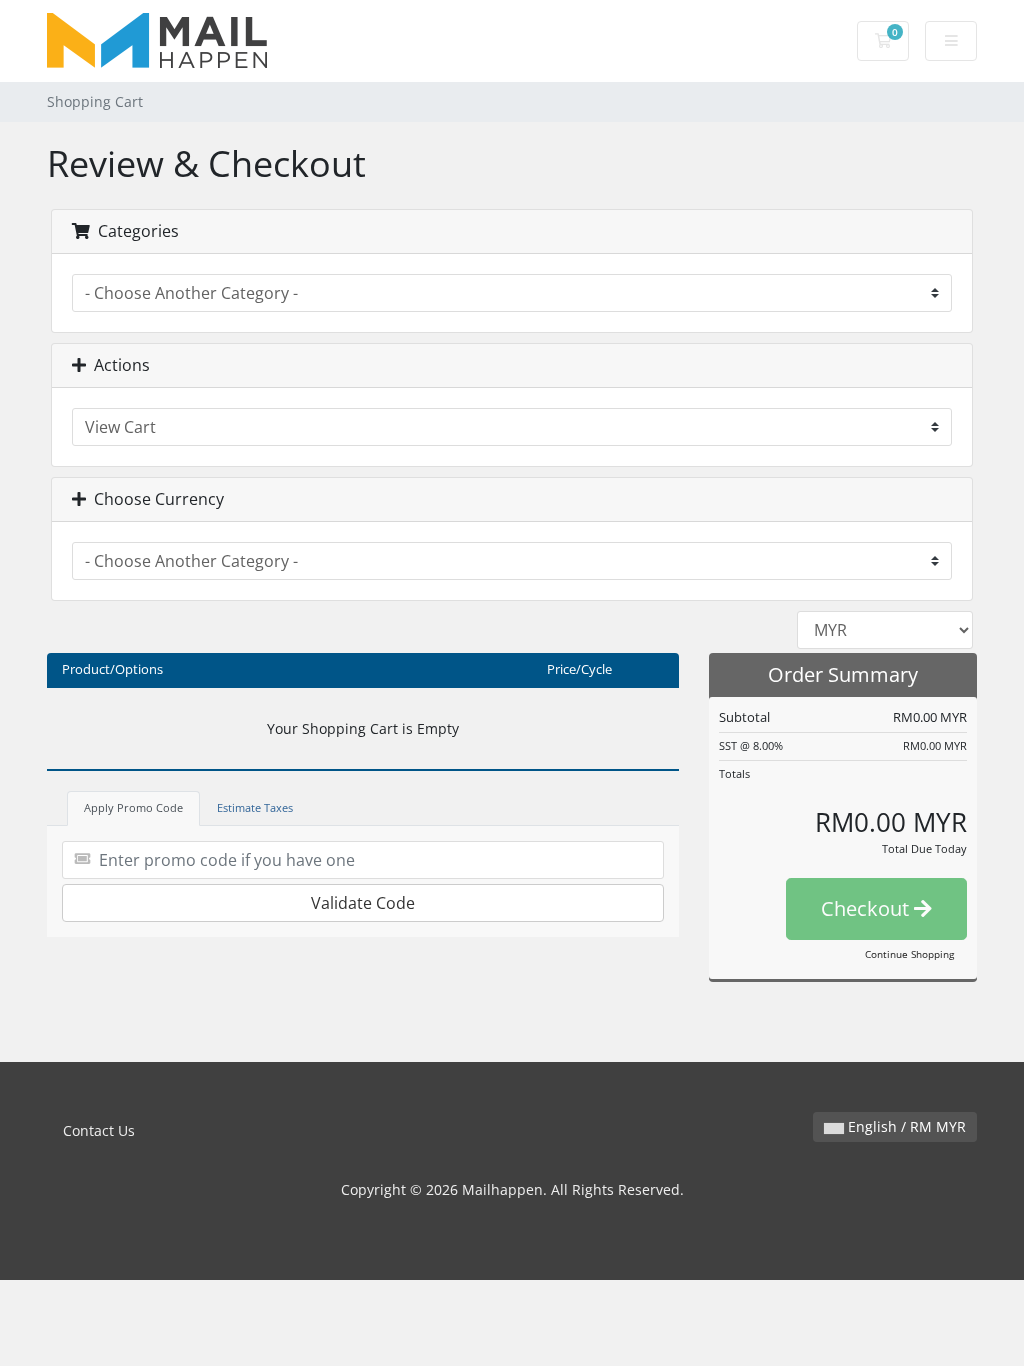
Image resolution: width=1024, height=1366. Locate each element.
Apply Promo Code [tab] (133, 807)
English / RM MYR (905, 1126)
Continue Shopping (909, 954)
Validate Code (363, 903)
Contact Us (99, 1130)
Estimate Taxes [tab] (255, 807)
